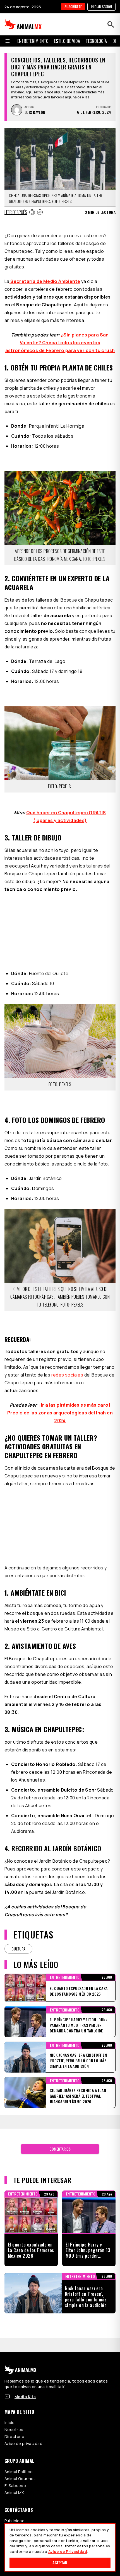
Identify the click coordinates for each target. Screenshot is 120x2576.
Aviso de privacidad (23, 2443)
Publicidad (15, 2521)
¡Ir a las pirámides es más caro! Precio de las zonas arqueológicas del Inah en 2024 (60, 1413)
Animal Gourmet (20, 2479)
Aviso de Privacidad (68, 2551)
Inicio (10, 2423)
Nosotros (14, 2430)
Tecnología (96, 41)
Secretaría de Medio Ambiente (45, 281)
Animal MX (14, 2493)
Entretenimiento (33, 41)
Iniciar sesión (101, 7)
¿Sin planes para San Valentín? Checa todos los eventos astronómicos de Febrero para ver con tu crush (60, 343)
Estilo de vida (67, 41)
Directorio (14, 2436)
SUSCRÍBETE (73, 7)
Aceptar (60, 2562)
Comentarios (60, 2149)
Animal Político (19, 2472)
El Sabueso (15, 2486)
